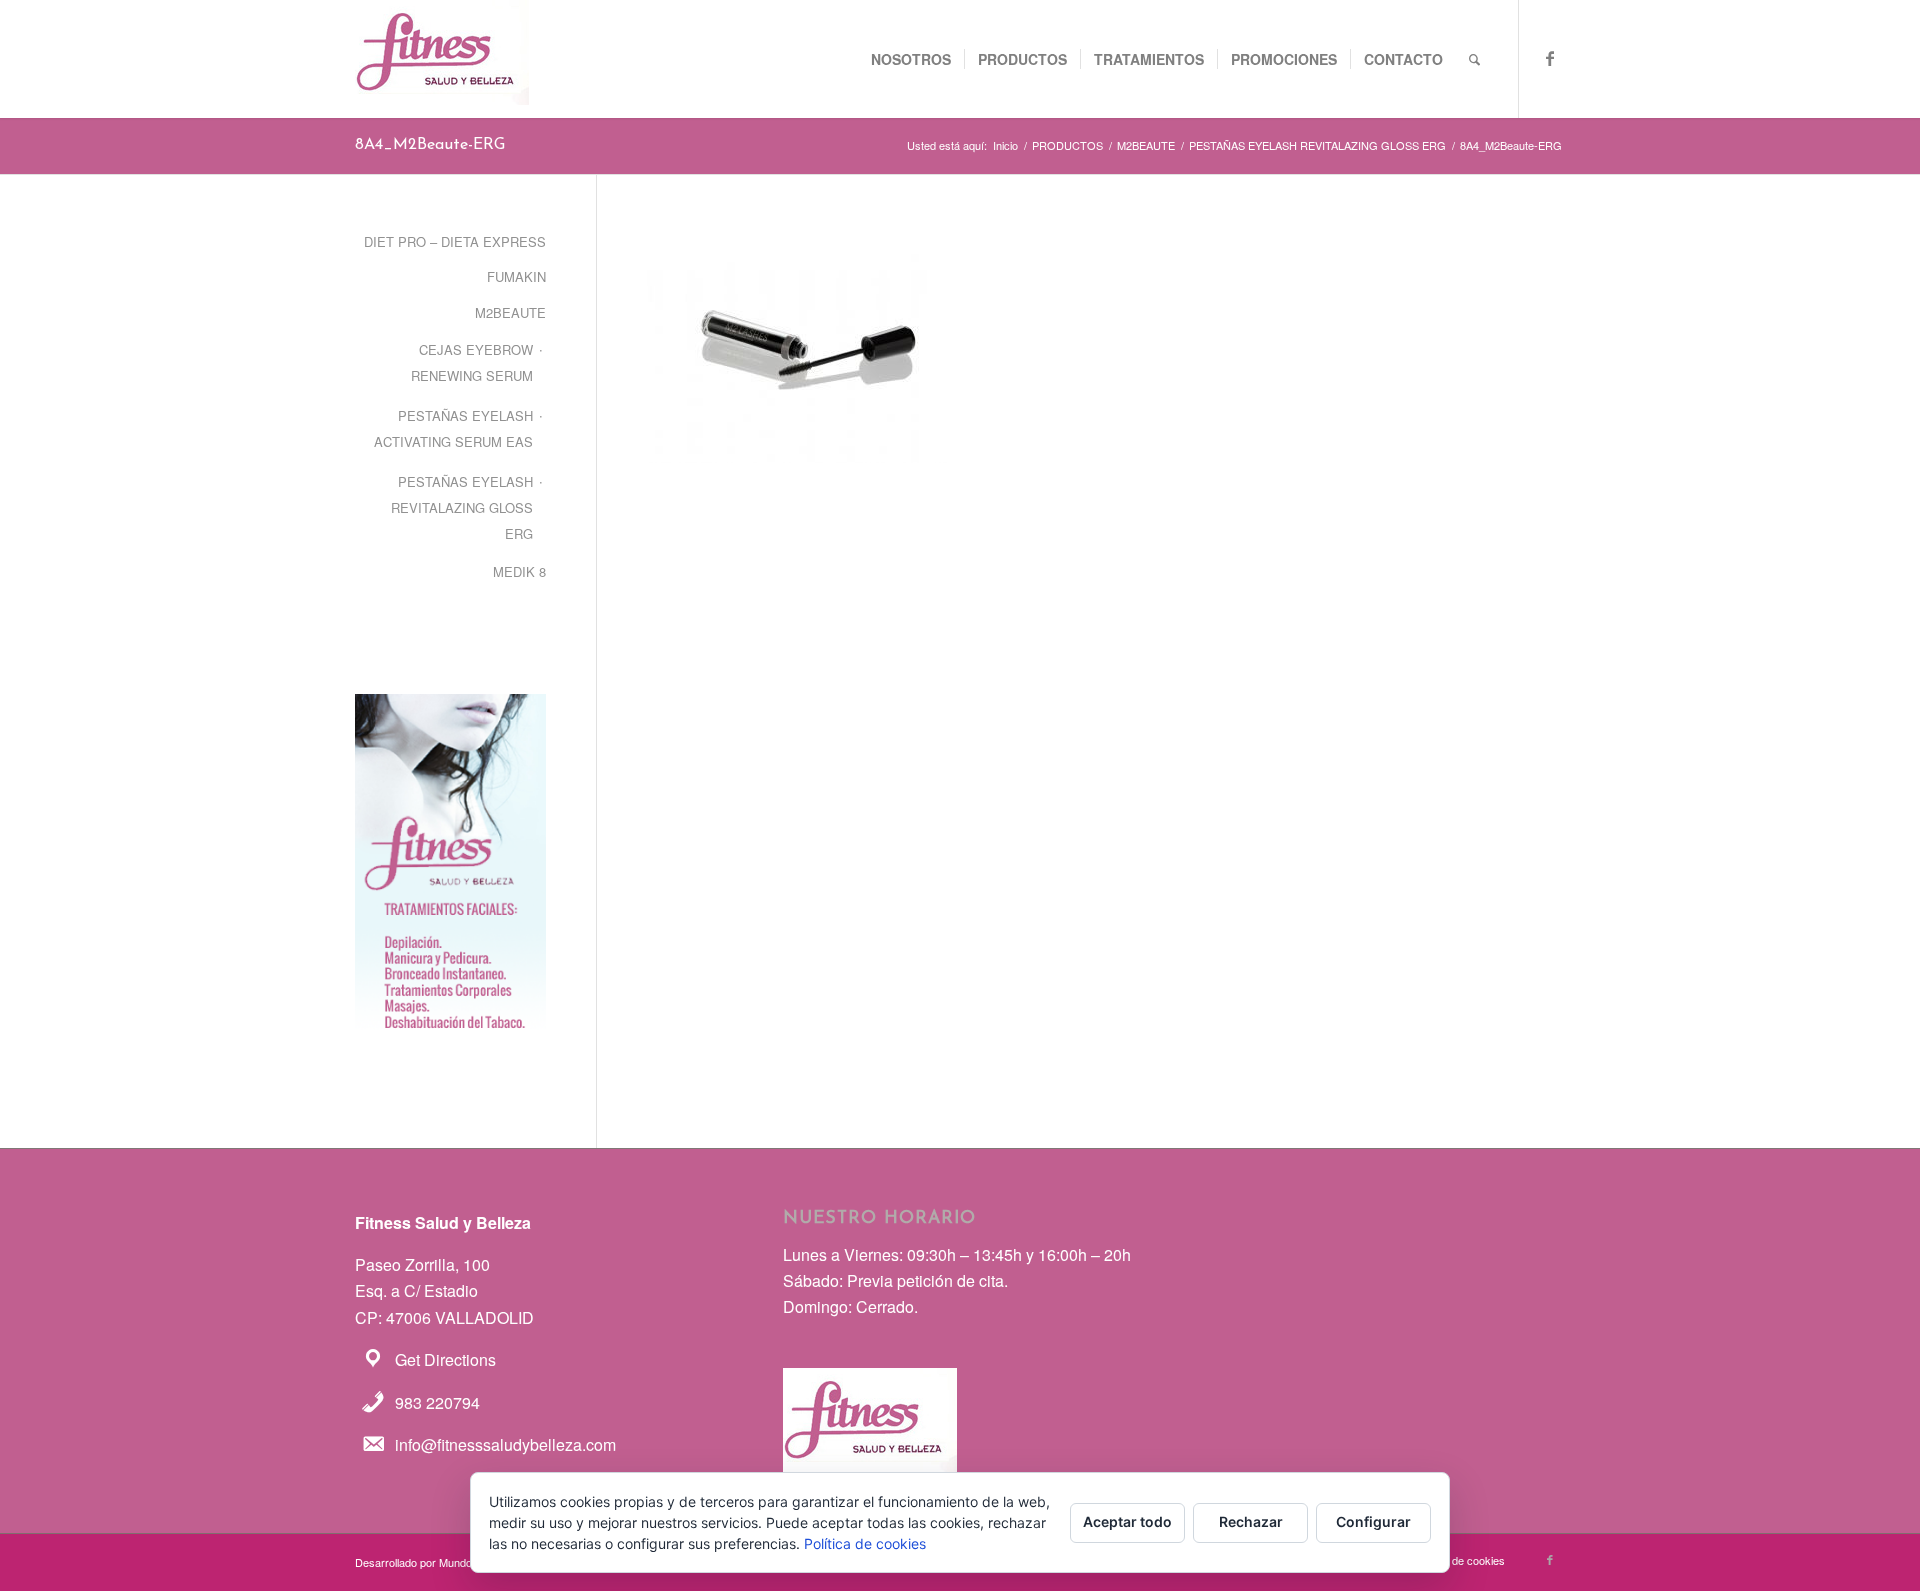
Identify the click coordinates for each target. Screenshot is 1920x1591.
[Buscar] (1474, 59)
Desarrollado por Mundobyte (424, 1562)
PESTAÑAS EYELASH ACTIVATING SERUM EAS (453, 428)
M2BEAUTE (510, 312)
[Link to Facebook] (1550, 58)
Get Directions (445, 1359)
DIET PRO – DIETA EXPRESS (455, 241)
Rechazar (1251, 1521)
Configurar (1373, 1521)
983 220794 (437, 1402)
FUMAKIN (516, 276)
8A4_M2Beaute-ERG (430, 145)
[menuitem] (911, 59)
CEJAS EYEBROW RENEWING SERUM (472, 362)
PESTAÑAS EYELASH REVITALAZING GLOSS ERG (462, 508)
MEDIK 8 (519, 571)
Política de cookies (865, 1543)
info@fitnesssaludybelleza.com (505, 1444)
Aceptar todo (1127, 1521)
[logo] (442, 59)
